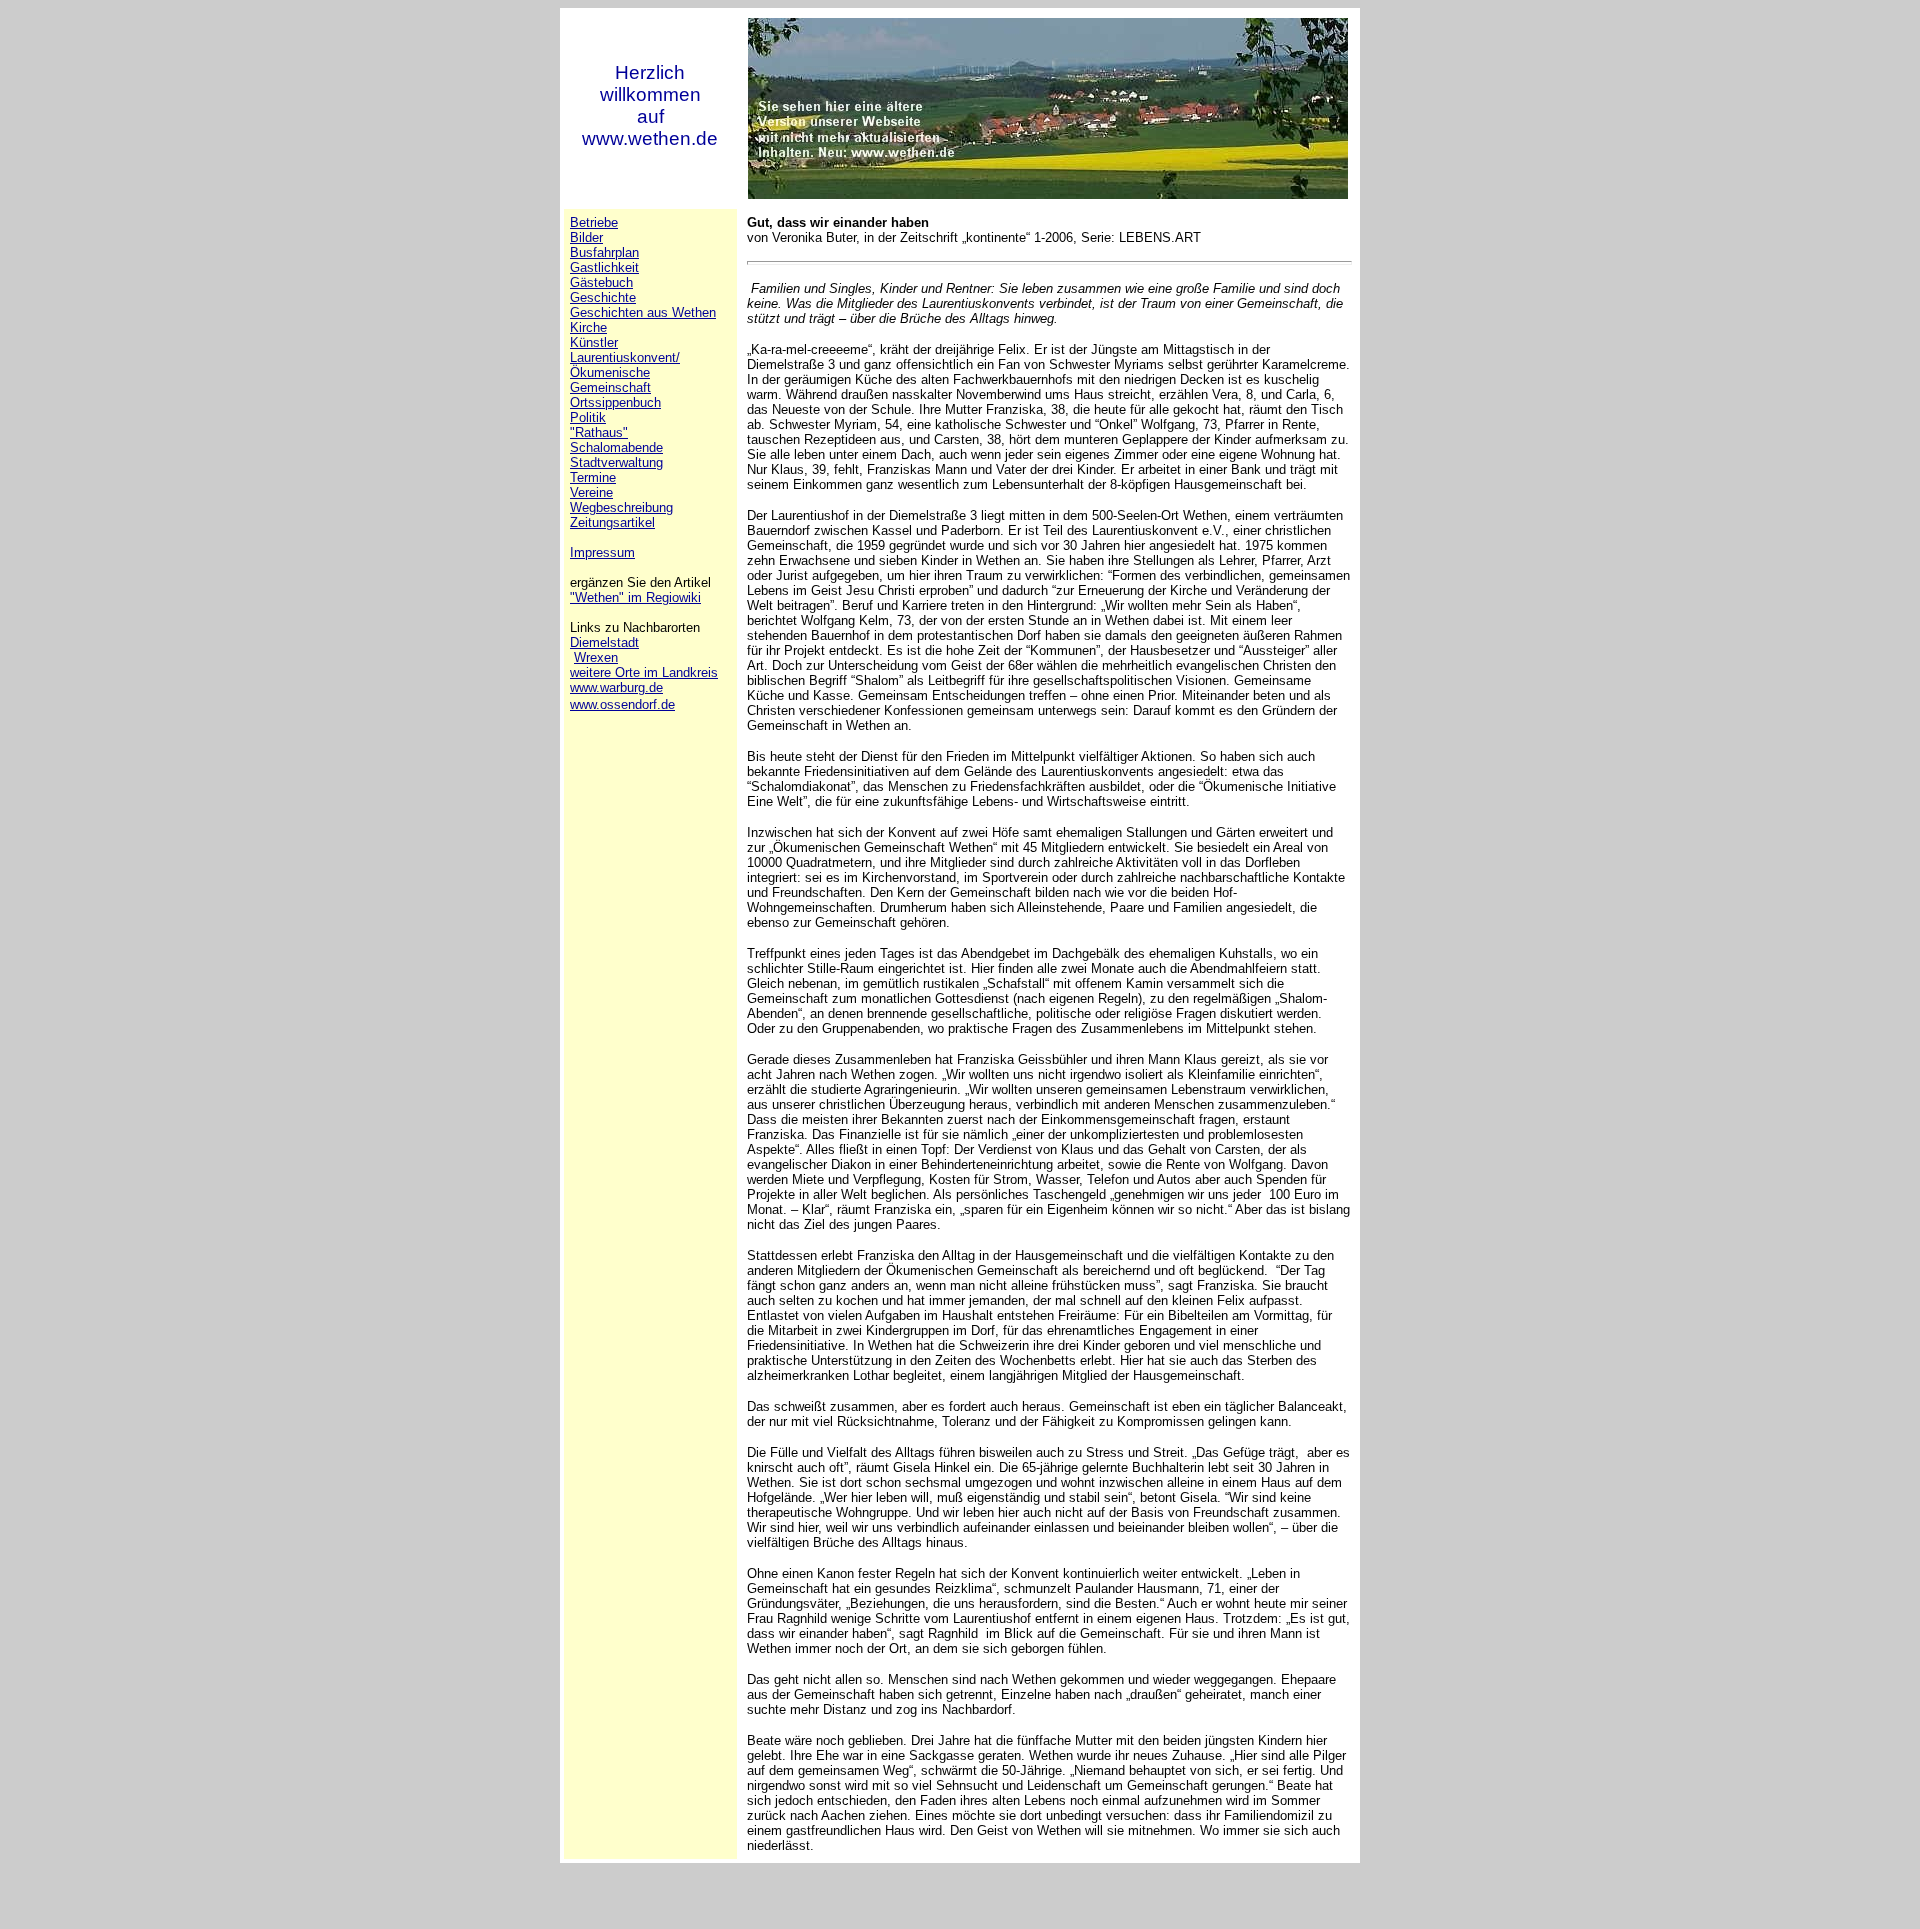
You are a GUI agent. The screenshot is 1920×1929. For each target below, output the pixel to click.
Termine (593, 477)
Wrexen (596, 657)
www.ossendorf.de (622, 704)
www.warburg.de (616, 687)
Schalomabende (616, 447)
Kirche (588, 327)
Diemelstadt (604, 642)
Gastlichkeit (604, 267)
